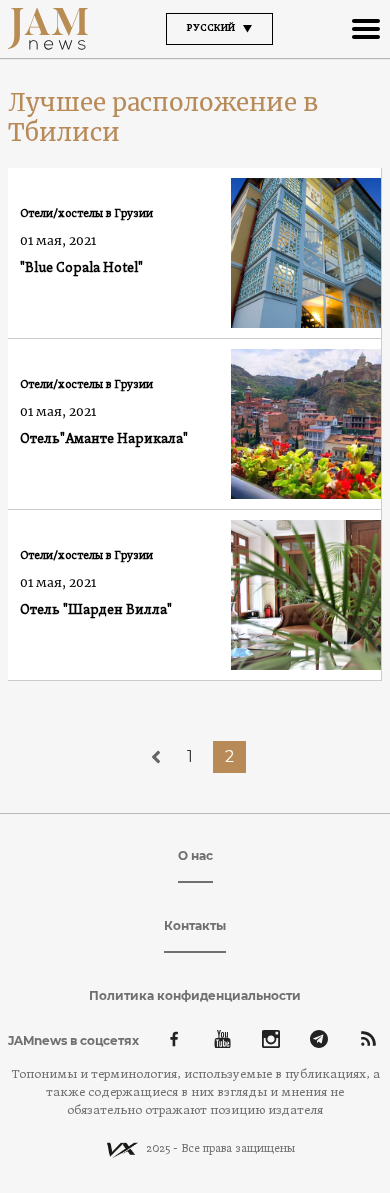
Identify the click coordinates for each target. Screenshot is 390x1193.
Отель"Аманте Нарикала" (104, 439)
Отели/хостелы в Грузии (86, 214)
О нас (195, 855)
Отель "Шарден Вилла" (96, 610)
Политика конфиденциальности (195, 995)
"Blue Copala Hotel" (81, 268)
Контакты (195, 925)
